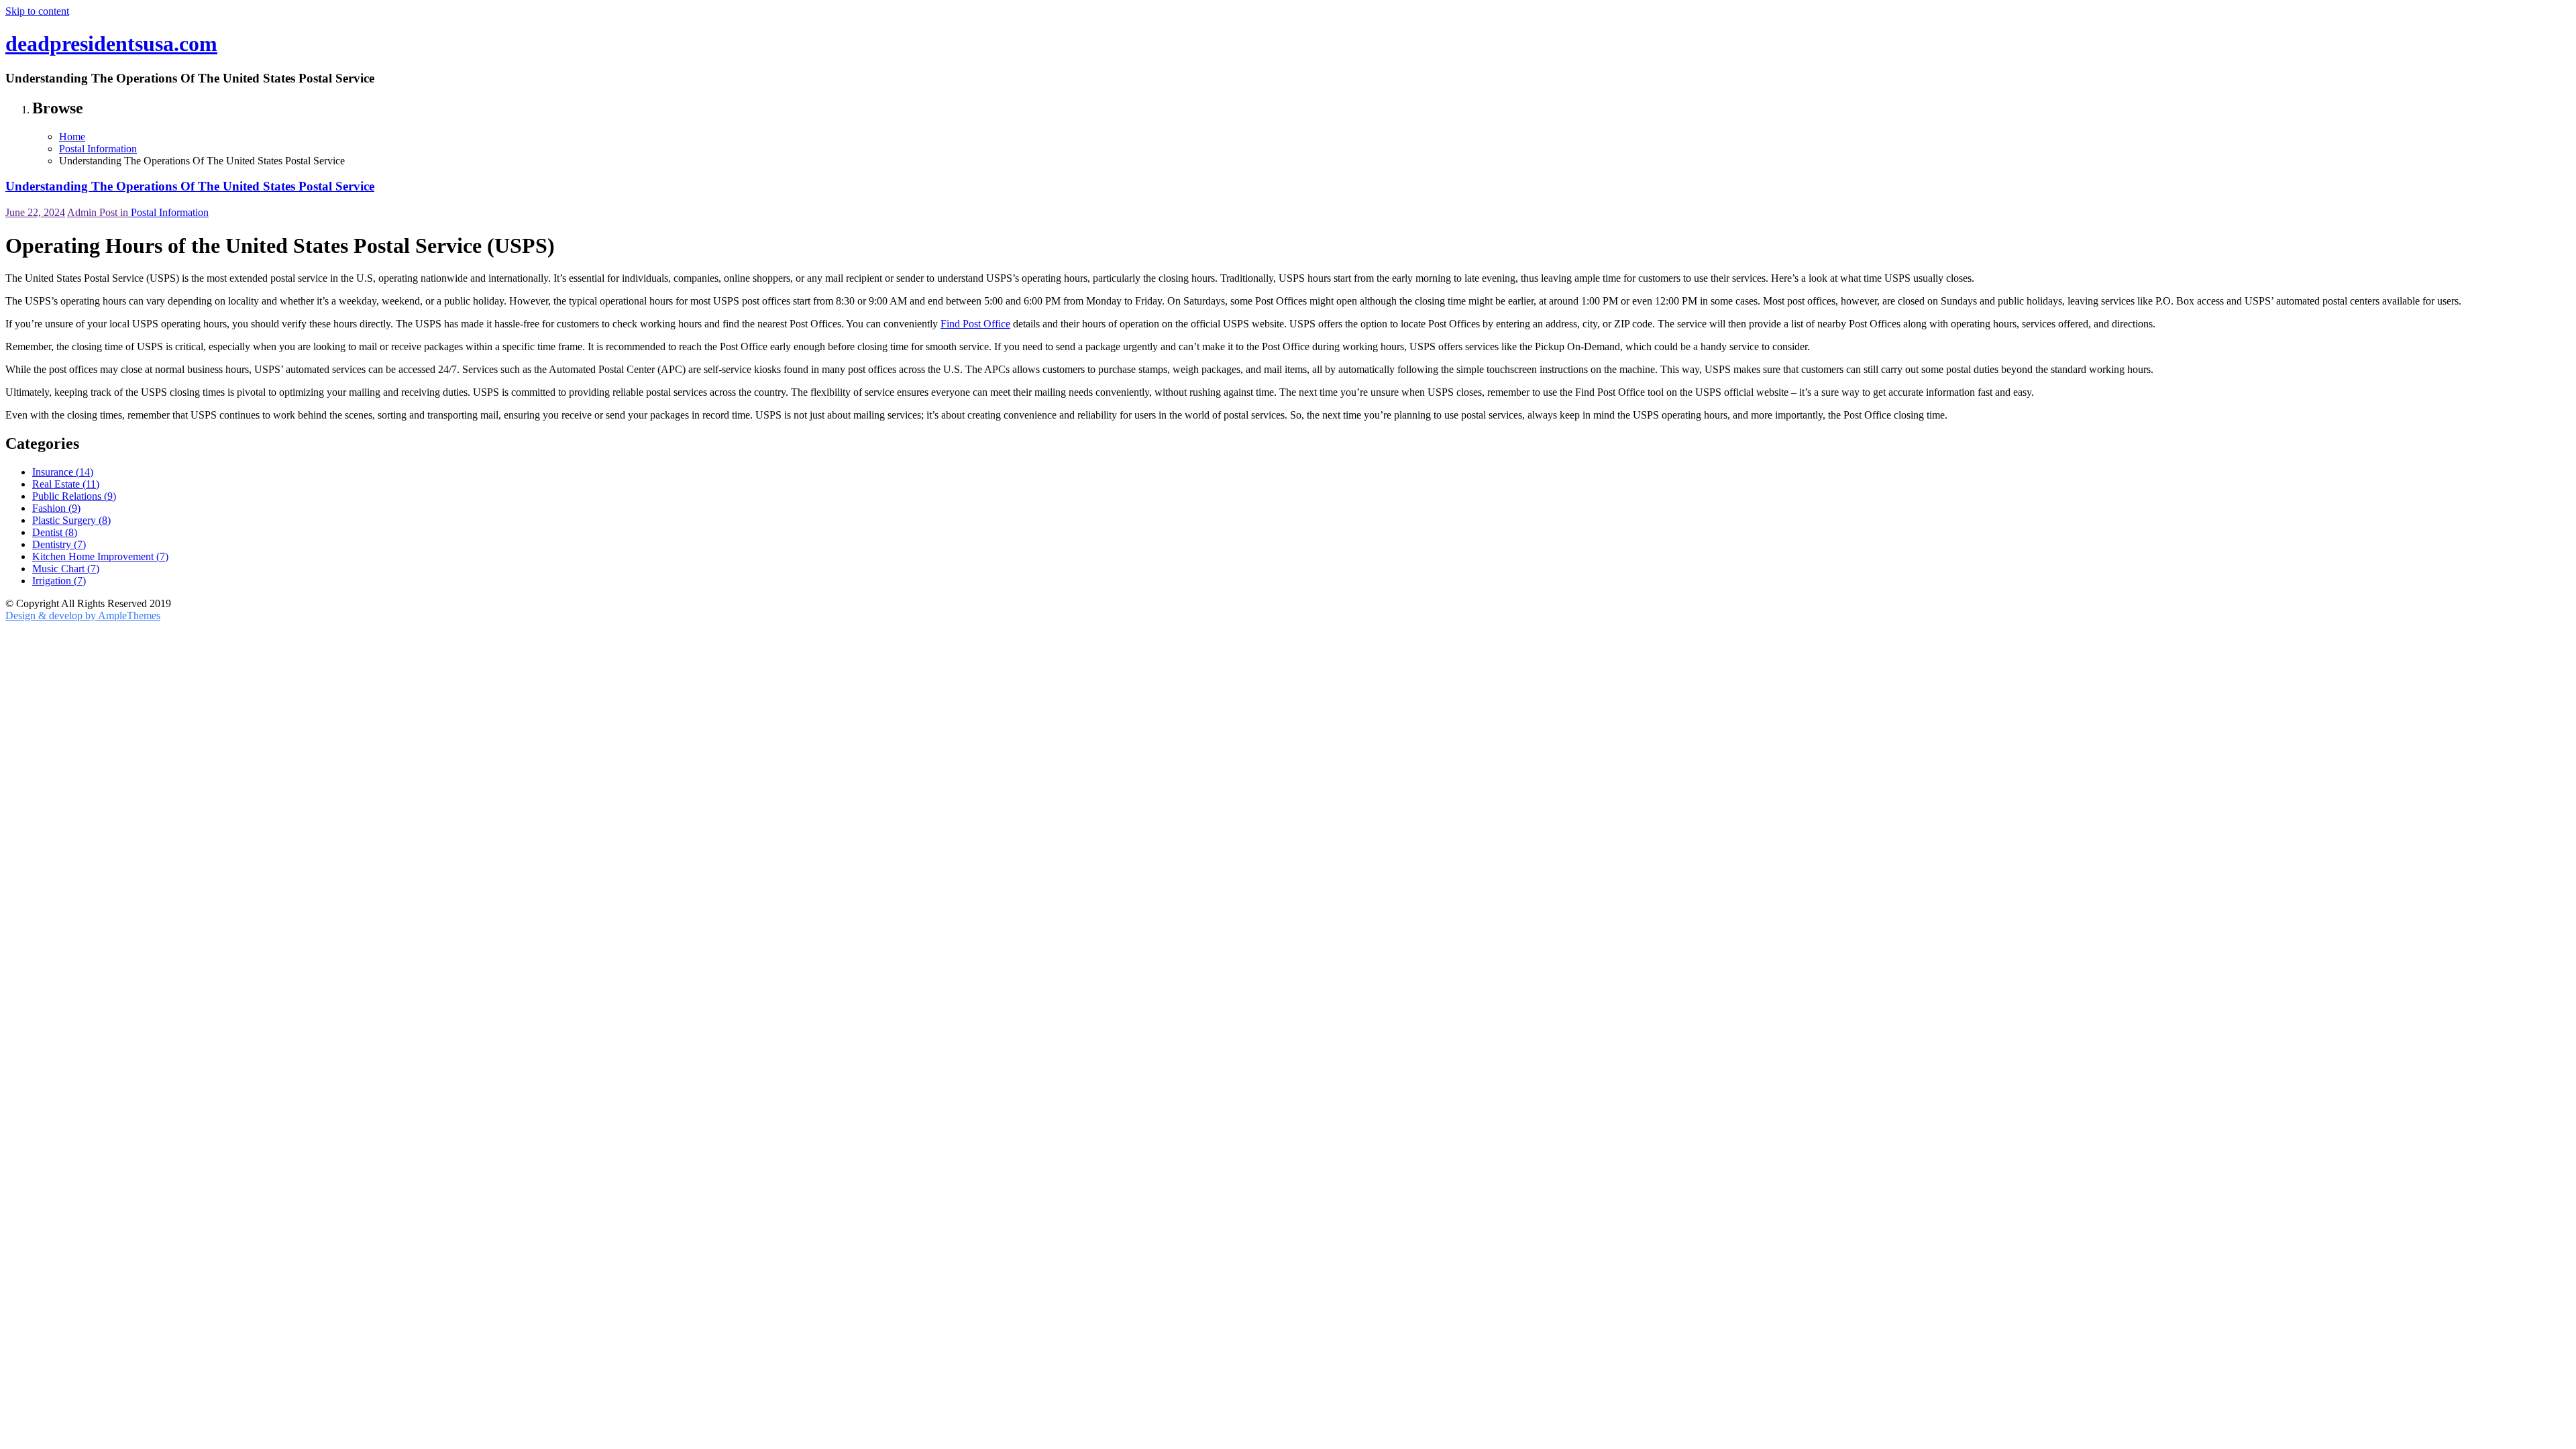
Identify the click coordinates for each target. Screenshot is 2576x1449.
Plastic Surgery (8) (71, 520)
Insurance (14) (63, 472)
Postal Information (170, 212)
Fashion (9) (56, 508)
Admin (83, 212)
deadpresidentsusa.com (111, 44)
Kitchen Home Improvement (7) (100, 556)
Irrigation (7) (59, 581)
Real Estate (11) (66, 484)
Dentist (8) (55, 532)
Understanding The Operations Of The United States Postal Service (190, 186)
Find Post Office (975, 324)
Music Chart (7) (66, 569)
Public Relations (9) (74, 496)
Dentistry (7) (59, 544)
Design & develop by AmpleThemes (83, 615)
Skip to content (37, 11)
